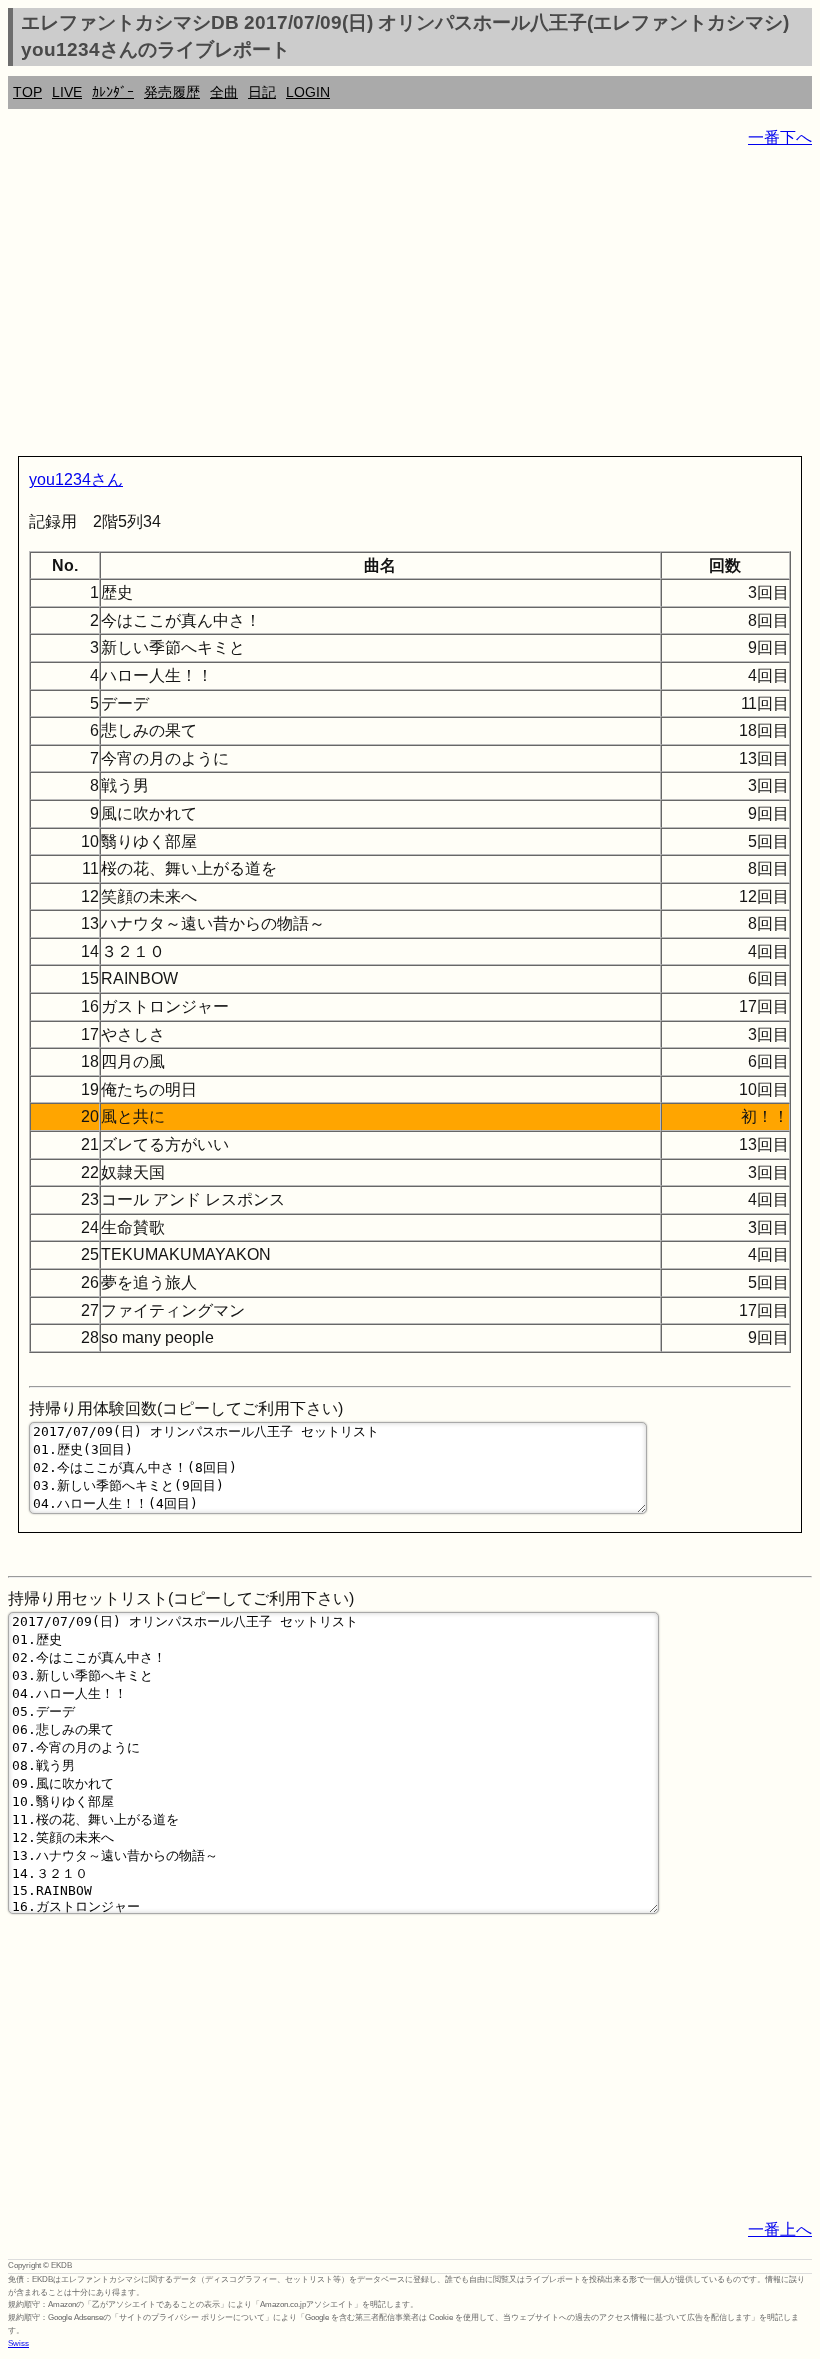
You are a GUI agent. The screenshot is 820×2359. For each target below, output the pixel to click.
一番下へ (780, 137)
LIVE (67, 92)
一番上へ (780, 2229)
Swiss (18, 2343)
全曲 (224, 92)
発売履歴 (172, 92)
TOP (27, 92)
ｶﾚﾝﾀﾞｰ (113, 92)
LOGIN (308, 92)
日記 (262, 92)
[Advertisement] (410, 306)
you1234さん (76, 479)
